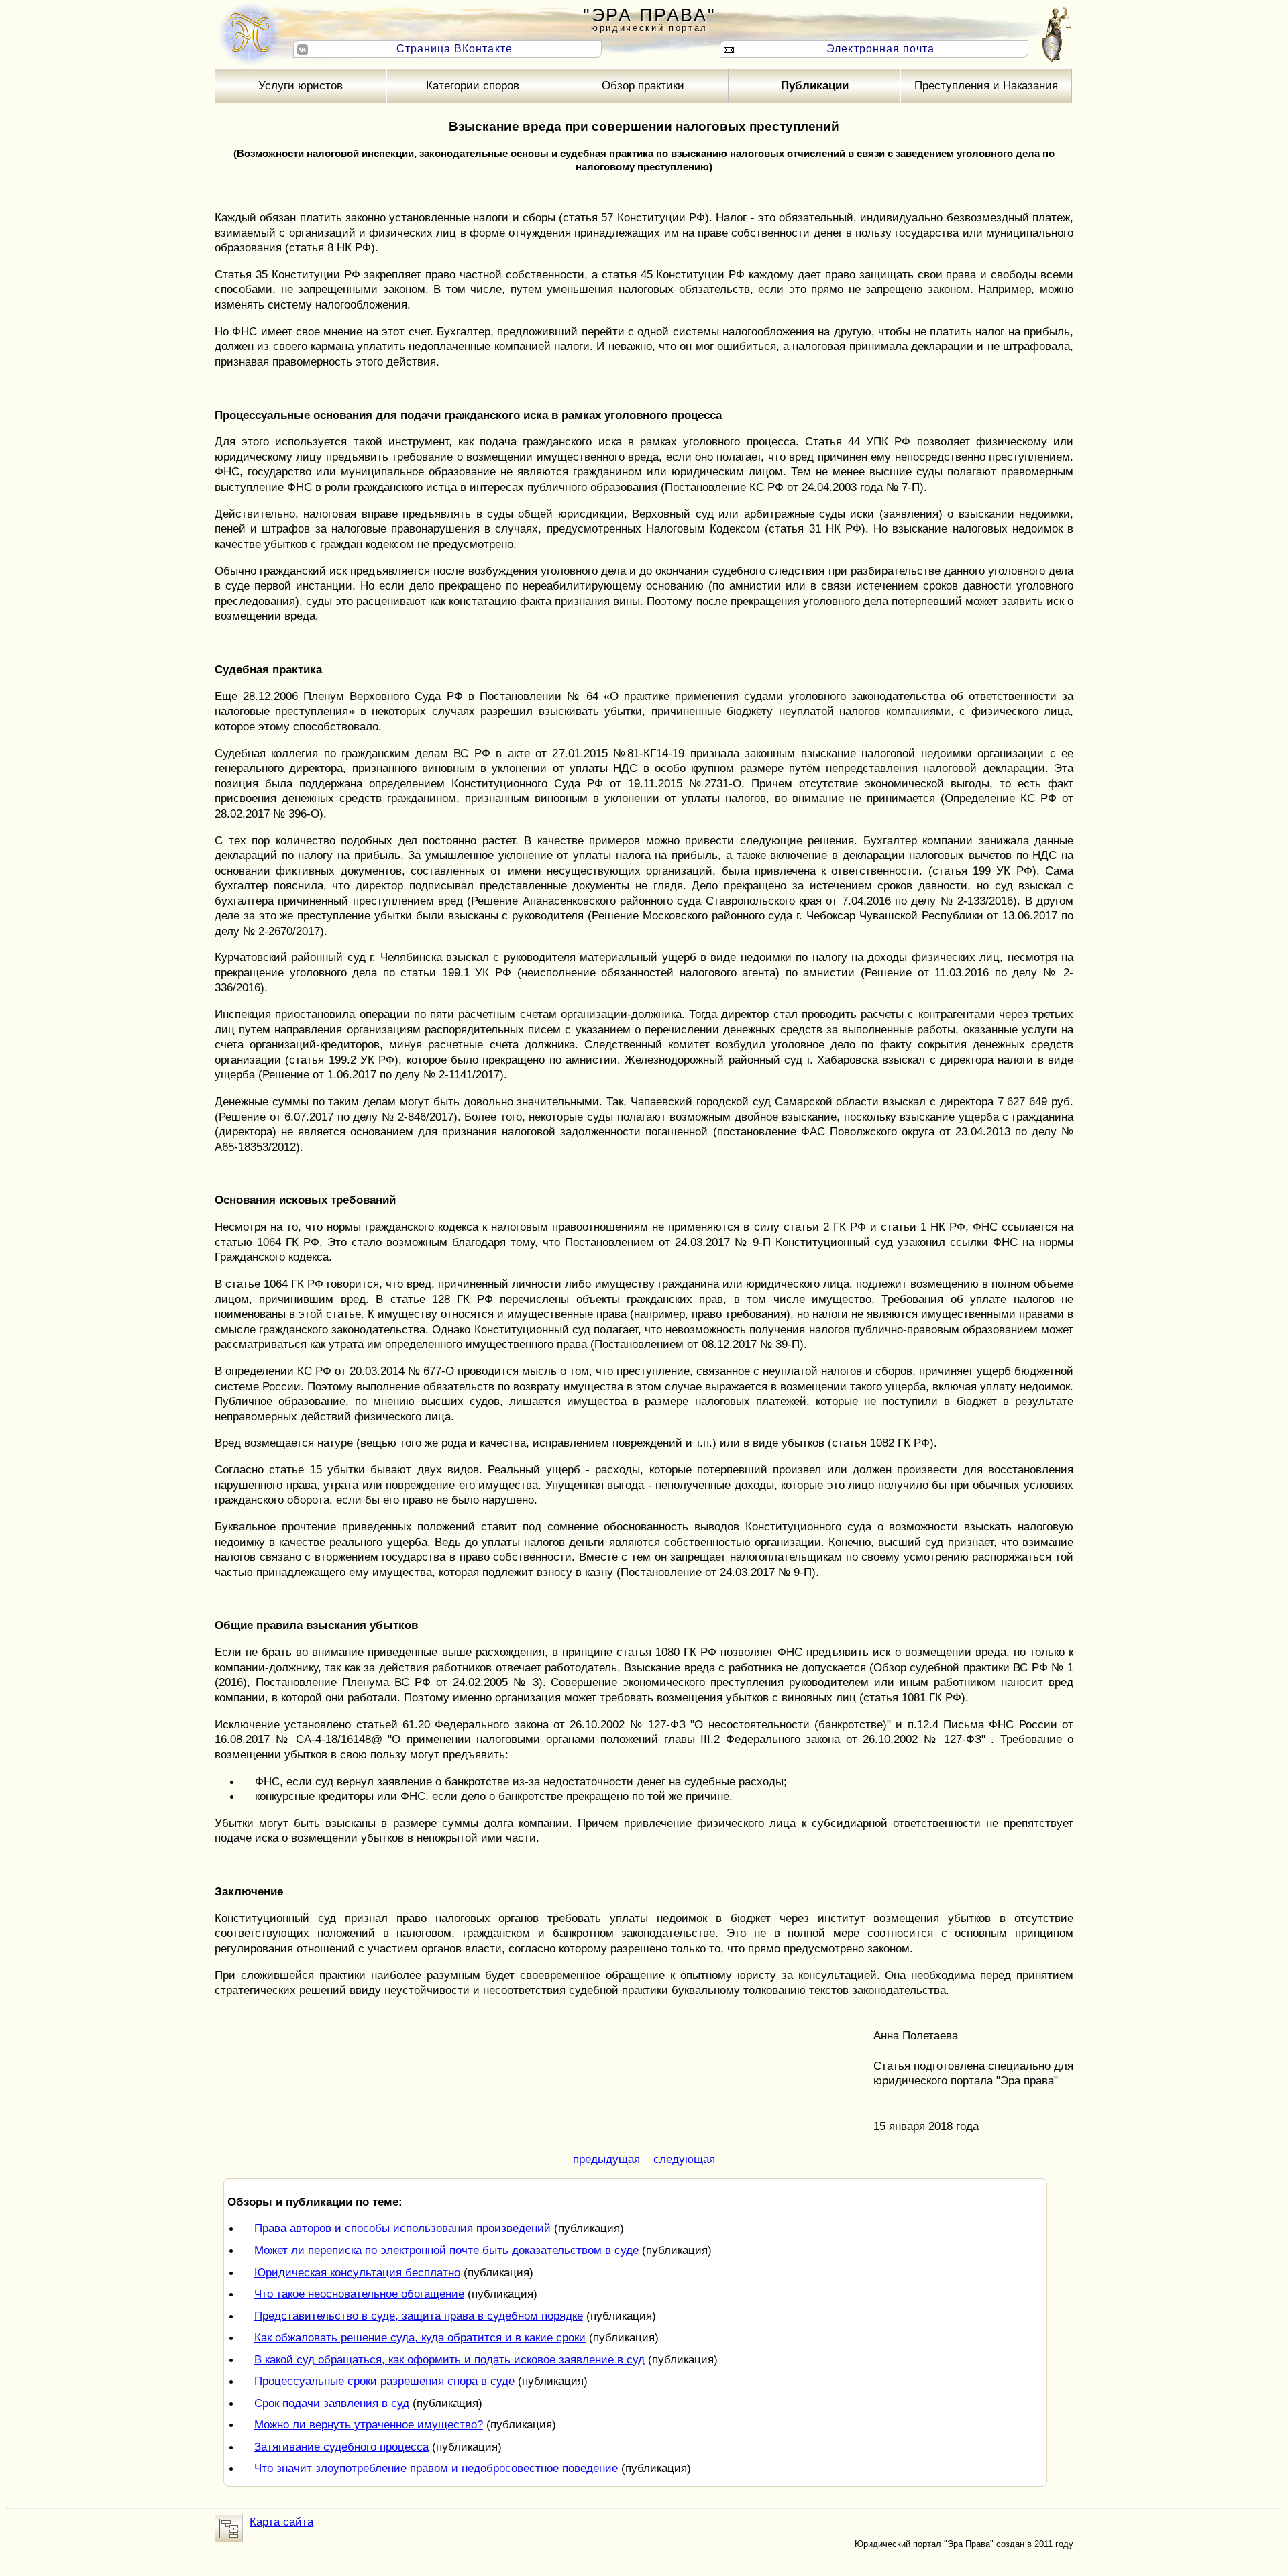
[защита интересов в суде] (248, 34)
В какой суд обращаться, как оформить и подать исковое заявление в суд (449, 2359)
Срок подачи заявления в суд (332, 2403)
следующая (684, 2159)
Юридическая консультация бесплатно (357, 2272)
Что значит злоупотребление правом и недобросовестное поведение (436, 2468)
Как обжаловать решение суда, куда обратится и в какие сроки (420, 2337)
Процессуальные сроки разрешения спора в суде (384, 2381)
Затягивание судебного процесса (341, 2447)
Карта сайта (281, 2522)
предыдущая (606, 2159)
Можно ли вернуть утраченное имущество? (369, 2424)
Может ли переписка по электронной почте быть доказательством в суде (446, 2250)
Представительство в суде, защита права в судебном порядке (419, 2316)
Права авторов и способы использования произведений (402, 2228)
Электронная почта (880, 49)
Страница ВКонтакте (454, 49)
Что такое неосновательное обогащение (359, 2294)
